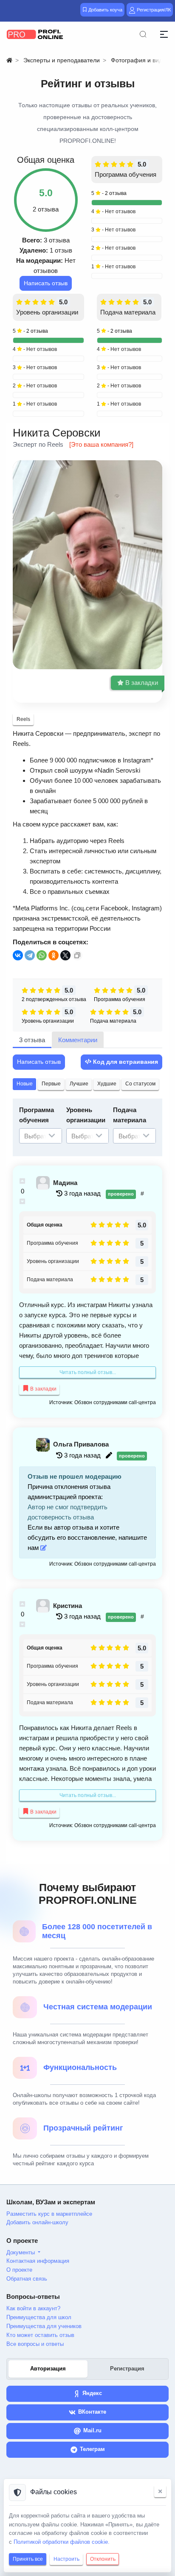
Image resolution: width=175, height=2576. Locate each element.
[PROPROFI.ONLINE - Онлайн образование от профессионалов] (35, 34)
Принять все (28, 2559)
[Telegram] (30, 955)
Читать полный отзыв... (88, 1372)
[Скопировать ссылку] (77, 955)
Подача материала (128, 312)
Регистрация (127, 2369)
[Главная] (9, 60)
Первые (51, 1084)
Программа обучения (126, 174)
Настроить (66, 2559)
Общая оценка (45, 1225)
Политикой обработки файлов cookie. (62, 2542)
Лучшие (79, 1084)
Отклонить (103, 2559)
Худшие (107, 1084)
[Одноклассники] (54, 955)
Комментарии (78, 1040)
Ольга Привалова (81, 1444)
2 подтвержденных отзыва (54, 999)
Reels (23, 719)
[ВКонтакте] (18, 955)
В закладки (141, 683)
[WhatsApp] (42, 955)
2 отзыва (116, 193)
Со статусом (140, 1084)
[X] (65, 955)
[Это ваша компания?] (101, 444)
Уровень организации (47, 312)
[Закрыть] (160, 2491)
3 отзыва (32, 1040)
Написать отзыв (46, 283)
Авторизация (48, 2369)
